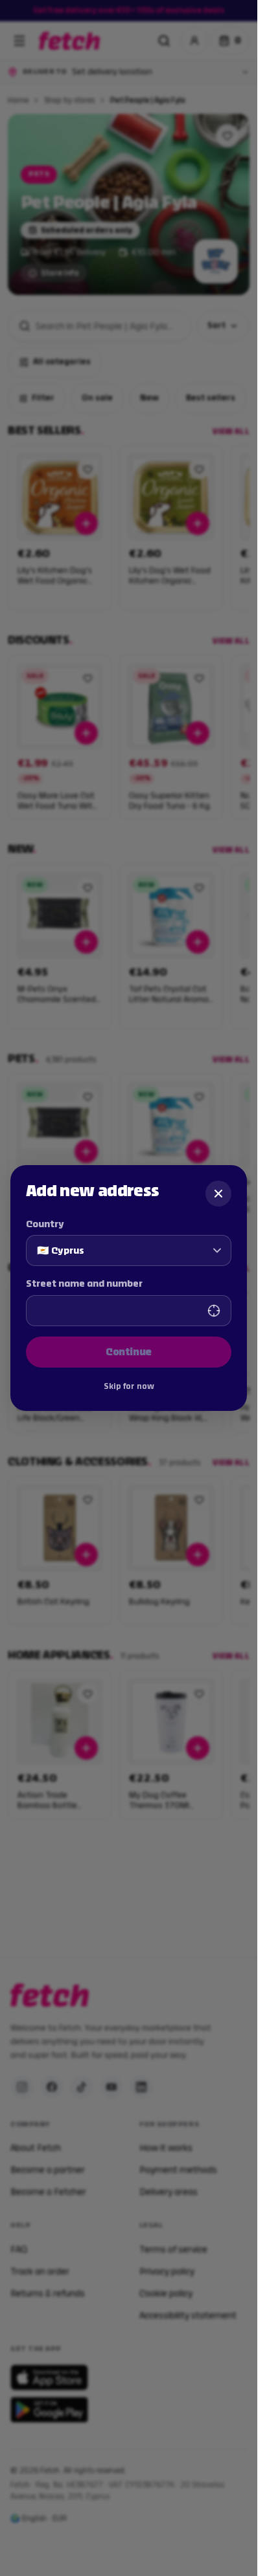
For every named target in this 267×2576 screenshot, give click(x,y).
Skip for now (129, 1386)
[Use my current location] (214, 1311)
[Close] (218, 1194)
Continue (129, 1352)
